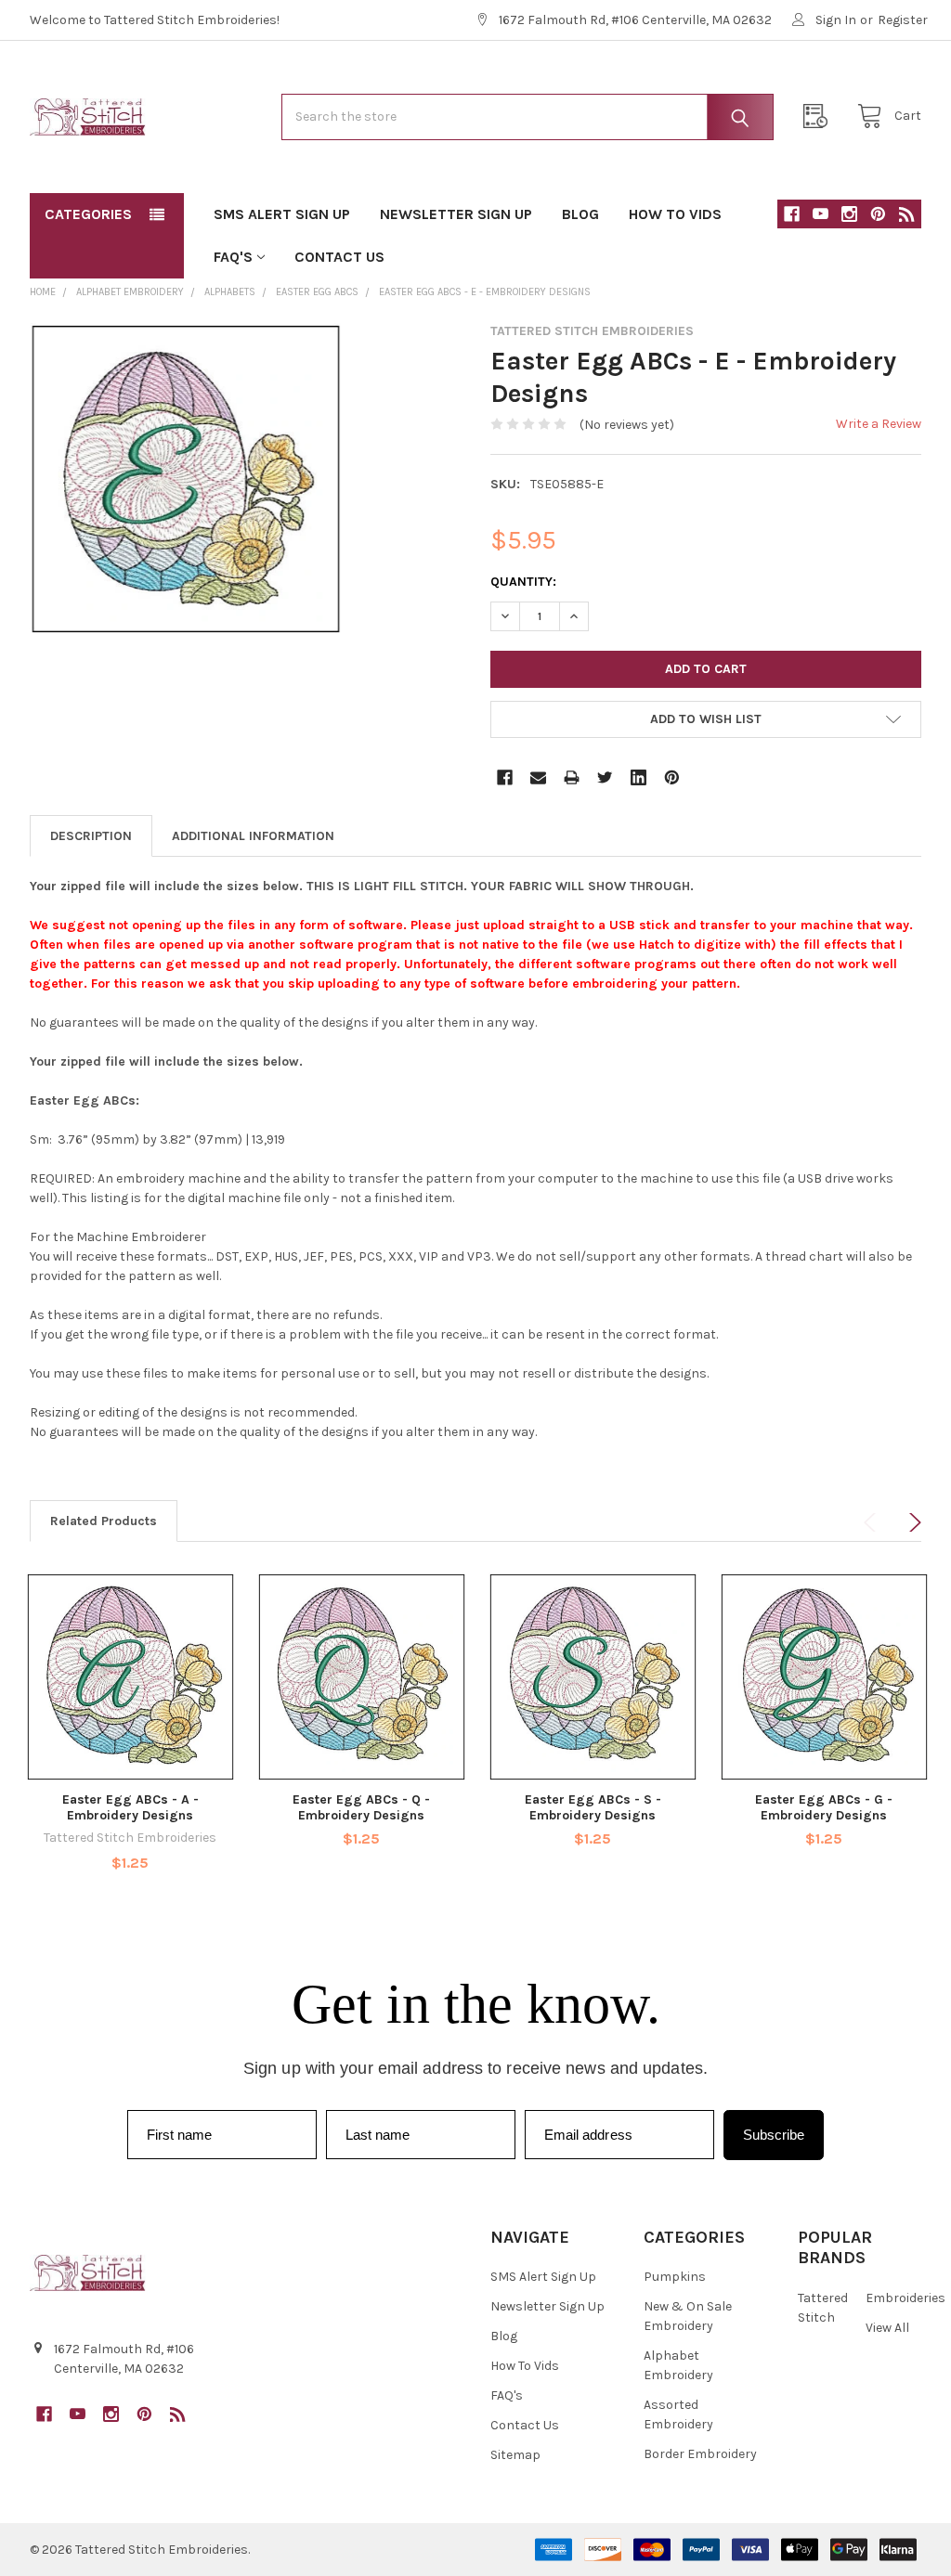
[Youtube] (821, 214)
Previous (873, 1522)
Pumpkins (675, 2277)
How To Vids (675, 214)
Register (903, 20)
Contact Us (339, 257)
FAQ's (233, 257)
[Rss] (907, 214)
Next (912, 1522)
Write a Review (879, 424)
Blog (580, 214)
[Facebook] (792, 214)
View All (887, 2328)
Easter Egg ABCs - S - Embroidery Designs (593, 1808)
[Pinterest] (878, 214)
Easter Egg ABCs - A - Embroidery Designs (130, 1808)
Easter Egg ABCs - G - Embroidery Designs (824, 1808)
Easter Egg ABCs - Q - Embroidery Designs (361, 1808)
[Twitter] (605, 777)
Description (91, 836)
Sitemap (515, 2455)
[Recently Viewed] (820, 117)
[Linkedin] (638, 777)
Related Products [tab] (104, 1521)
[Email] (538, 777)
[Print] (572, 777)
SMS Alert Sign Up (282, 214)
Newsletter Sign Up (456, 214)
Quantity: (523, 582)
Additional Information (253, 836)
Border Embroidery (700, 2454)
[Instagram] (849, 214)
